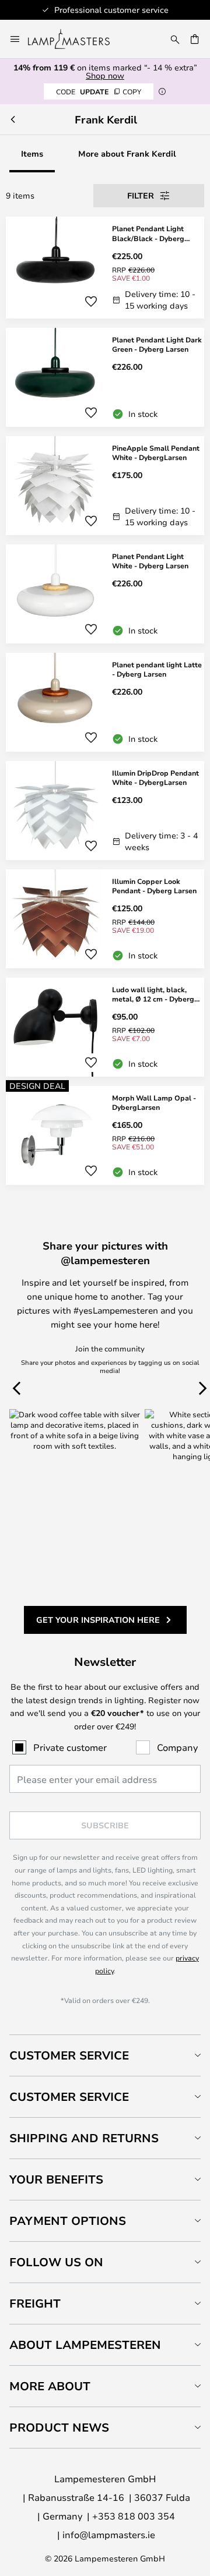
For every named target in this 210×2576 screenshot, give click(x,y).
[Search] (175, 39)
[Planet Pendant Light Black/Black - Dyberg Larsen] (105, 268)
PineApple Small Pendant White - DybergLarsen (156, 453)
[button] (91, 302)
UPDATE (99, 91)
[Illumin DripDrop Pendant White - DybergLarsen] (105, 811)
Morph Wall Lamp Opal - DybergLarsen (154, 1103)
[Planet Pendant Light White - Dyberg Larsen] (105, 594)
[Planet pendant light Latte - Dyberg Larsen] (105, 702)
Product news (59, 2427)
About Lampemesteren (85, 2345)
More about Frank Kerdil (127, 153)
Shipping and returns (84, 2138)
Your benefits (56, 2179)
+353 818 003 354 (134, 2516)
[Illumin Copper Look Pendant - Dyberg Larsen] (105, 919)
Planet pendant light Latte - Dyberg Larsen (157, 669)
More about (50, 2386)
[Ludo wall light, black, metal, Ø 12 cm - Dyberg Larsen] (105, 1027)
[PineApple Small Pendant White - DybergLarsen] (105, 486)
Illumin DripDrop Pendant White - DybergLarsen (155, 778)
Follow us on (56, 2262)
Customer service (69, 2096)
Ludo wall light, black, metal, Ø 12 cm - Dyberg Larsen (153, 995)
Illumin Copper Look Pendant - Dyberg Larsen (154, 886)
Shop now (105, 75)
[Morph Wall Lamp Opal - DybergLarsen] (105, 1135)
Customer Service (69, 2055)
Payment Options (68, 2221)
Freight (35, 2303)
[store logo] (76, 39)
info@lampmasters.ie (109, 2534)
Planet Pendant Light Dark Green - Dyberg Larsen (157, 344)
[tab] (105, 2055)
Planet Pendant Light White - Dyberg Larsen (150, 561)
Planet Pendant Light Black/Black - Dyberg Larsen (148, 233)
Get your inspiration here (98, 1620)
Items (32, 153)
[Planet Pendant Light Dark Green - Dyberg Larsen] (105, 377)
